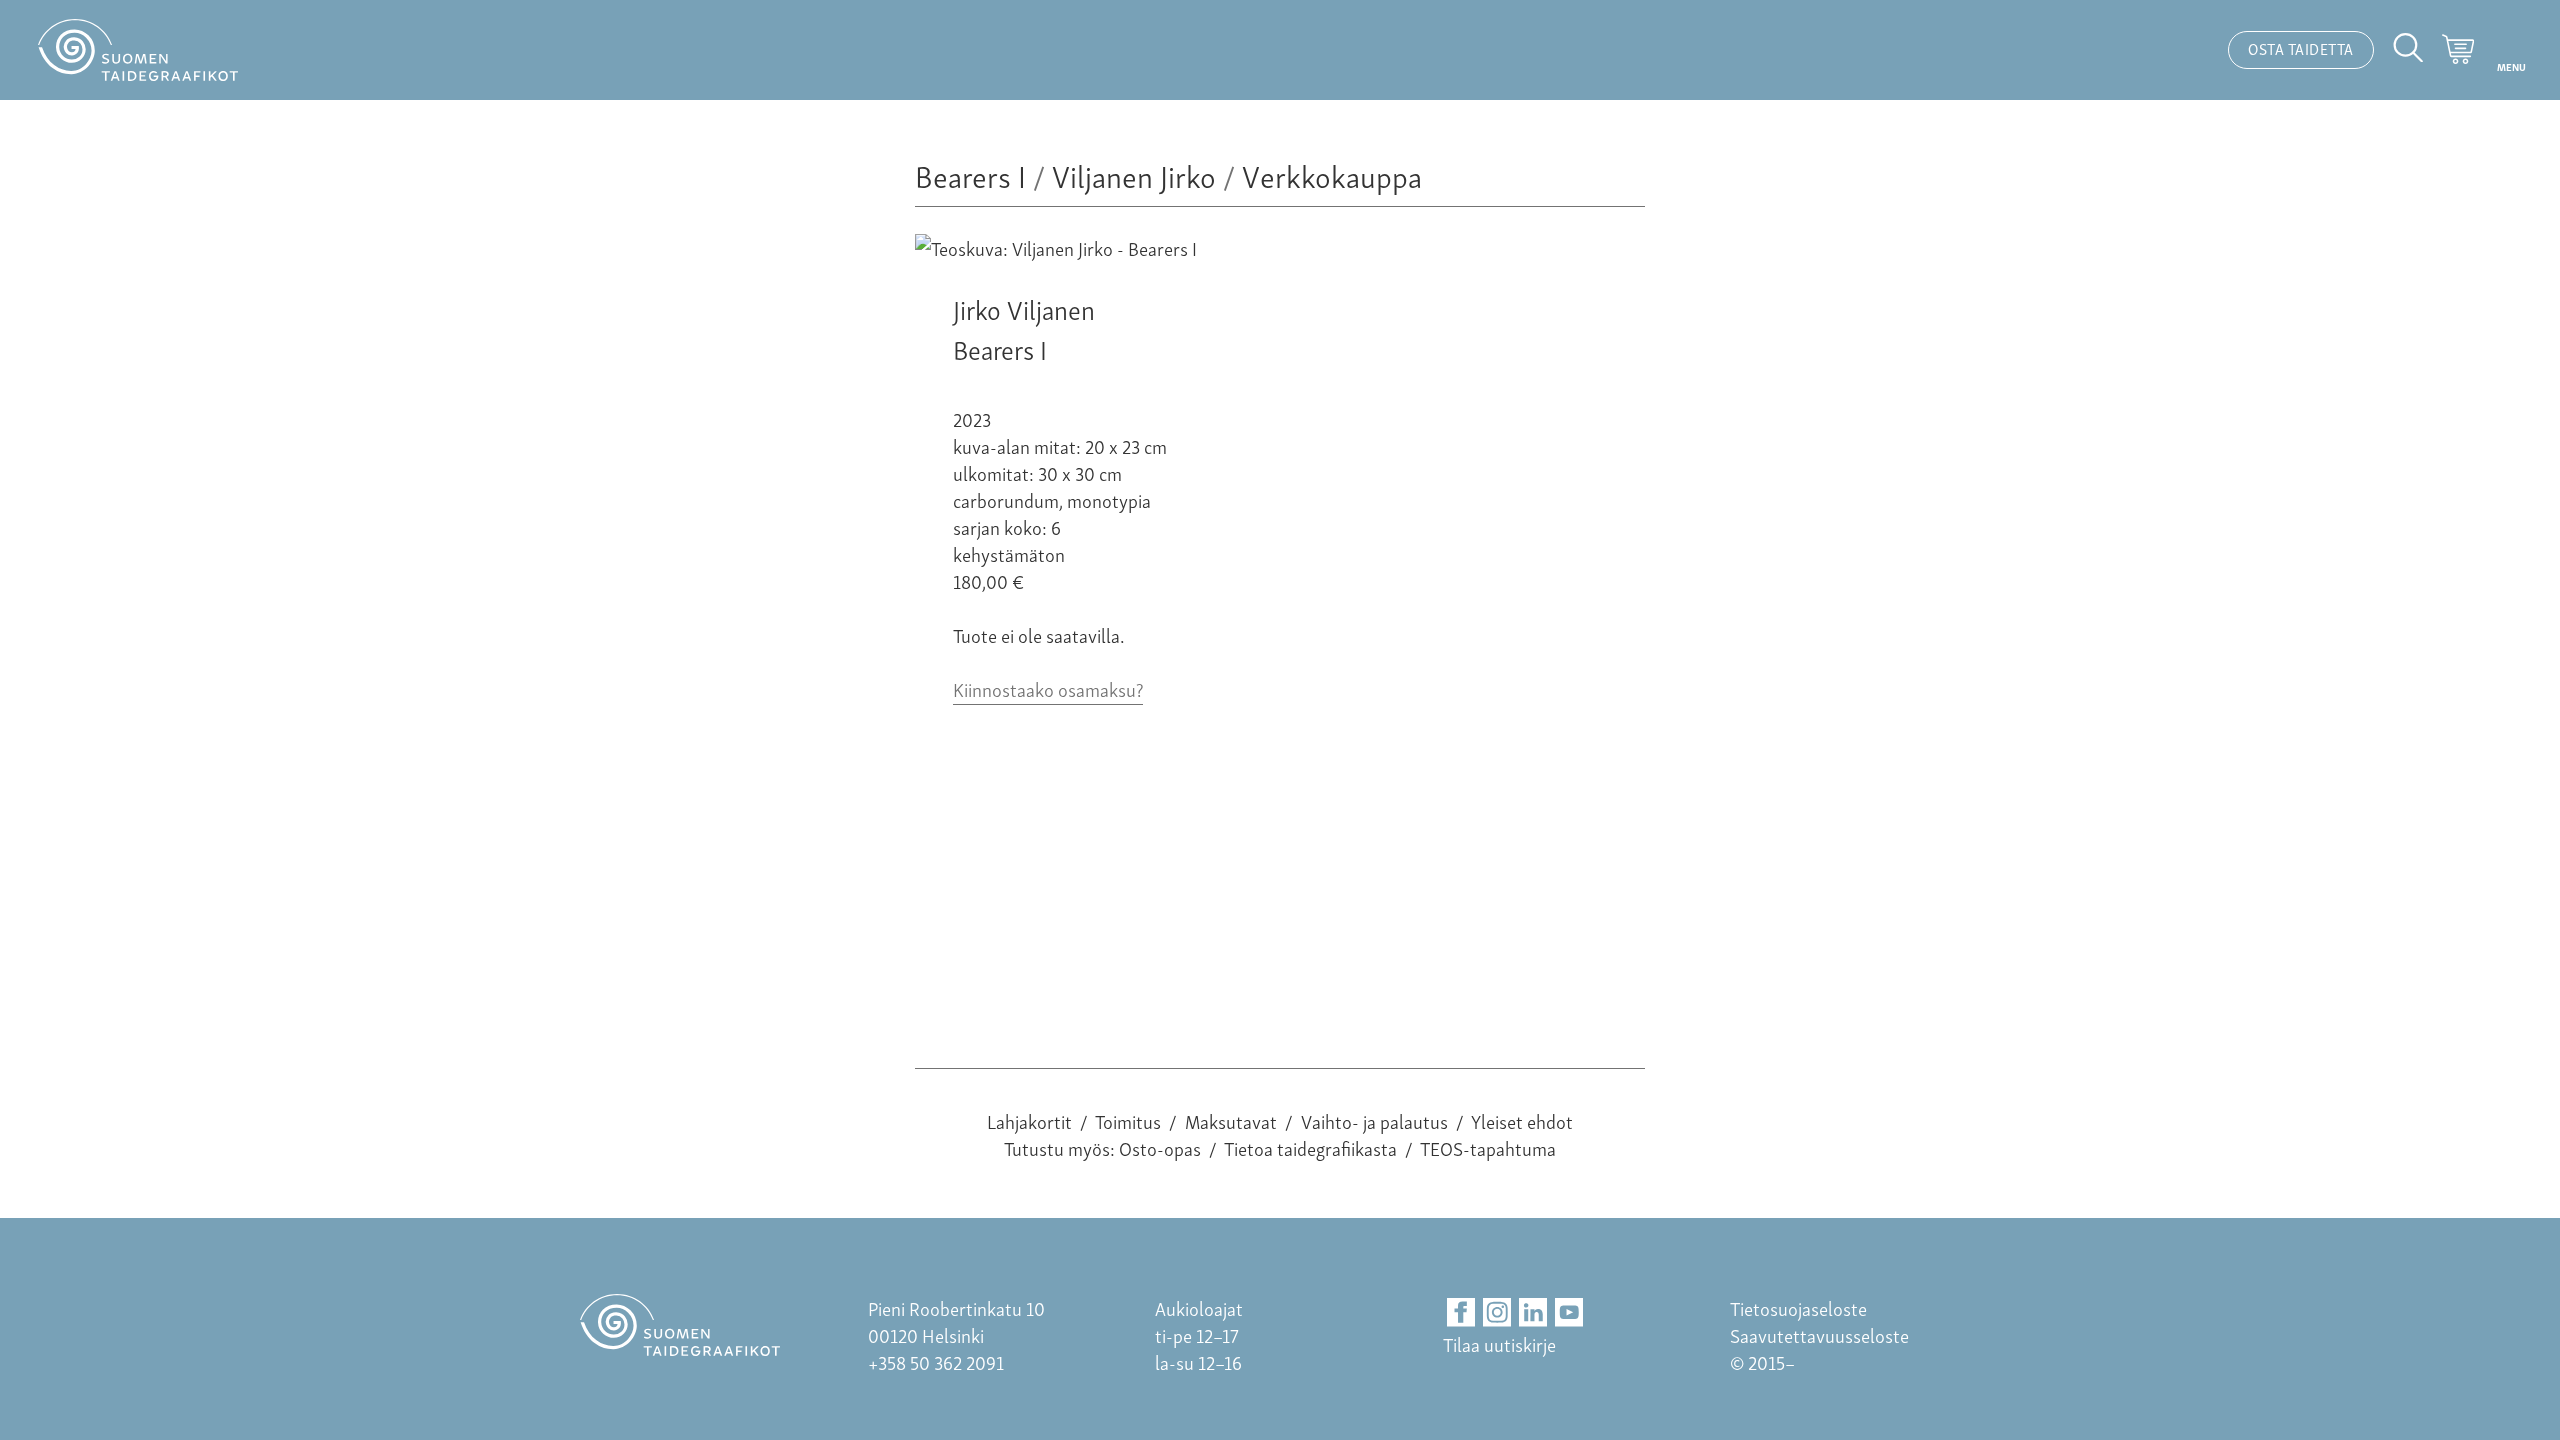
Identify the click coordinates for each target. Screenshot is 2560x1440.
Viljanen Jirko (1134, 174)
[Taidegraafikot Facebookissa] (1461, 1312)
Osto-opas (1160, 1147)
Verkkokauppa (1332, 174)
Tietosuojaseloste (1798, 1307)
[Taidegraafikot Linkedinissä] (1533, 1312)
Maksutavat (1231, 1120)
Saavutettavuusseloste (1819, 1334)
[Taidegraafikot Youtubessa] (1569, 1312)
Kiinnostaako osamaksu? (1048, 688)
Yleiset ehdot (1522, 1120)
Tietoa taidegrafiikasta (1310, 1147)
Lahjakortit (1029, 1120)
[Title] (1056, 247)
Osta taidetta (2301, 48)
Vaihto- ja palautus (1374, 1120)
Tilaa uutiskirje (1499, 1343)
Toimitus (1128, 1120)
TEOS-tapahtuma (1488, 1147)
